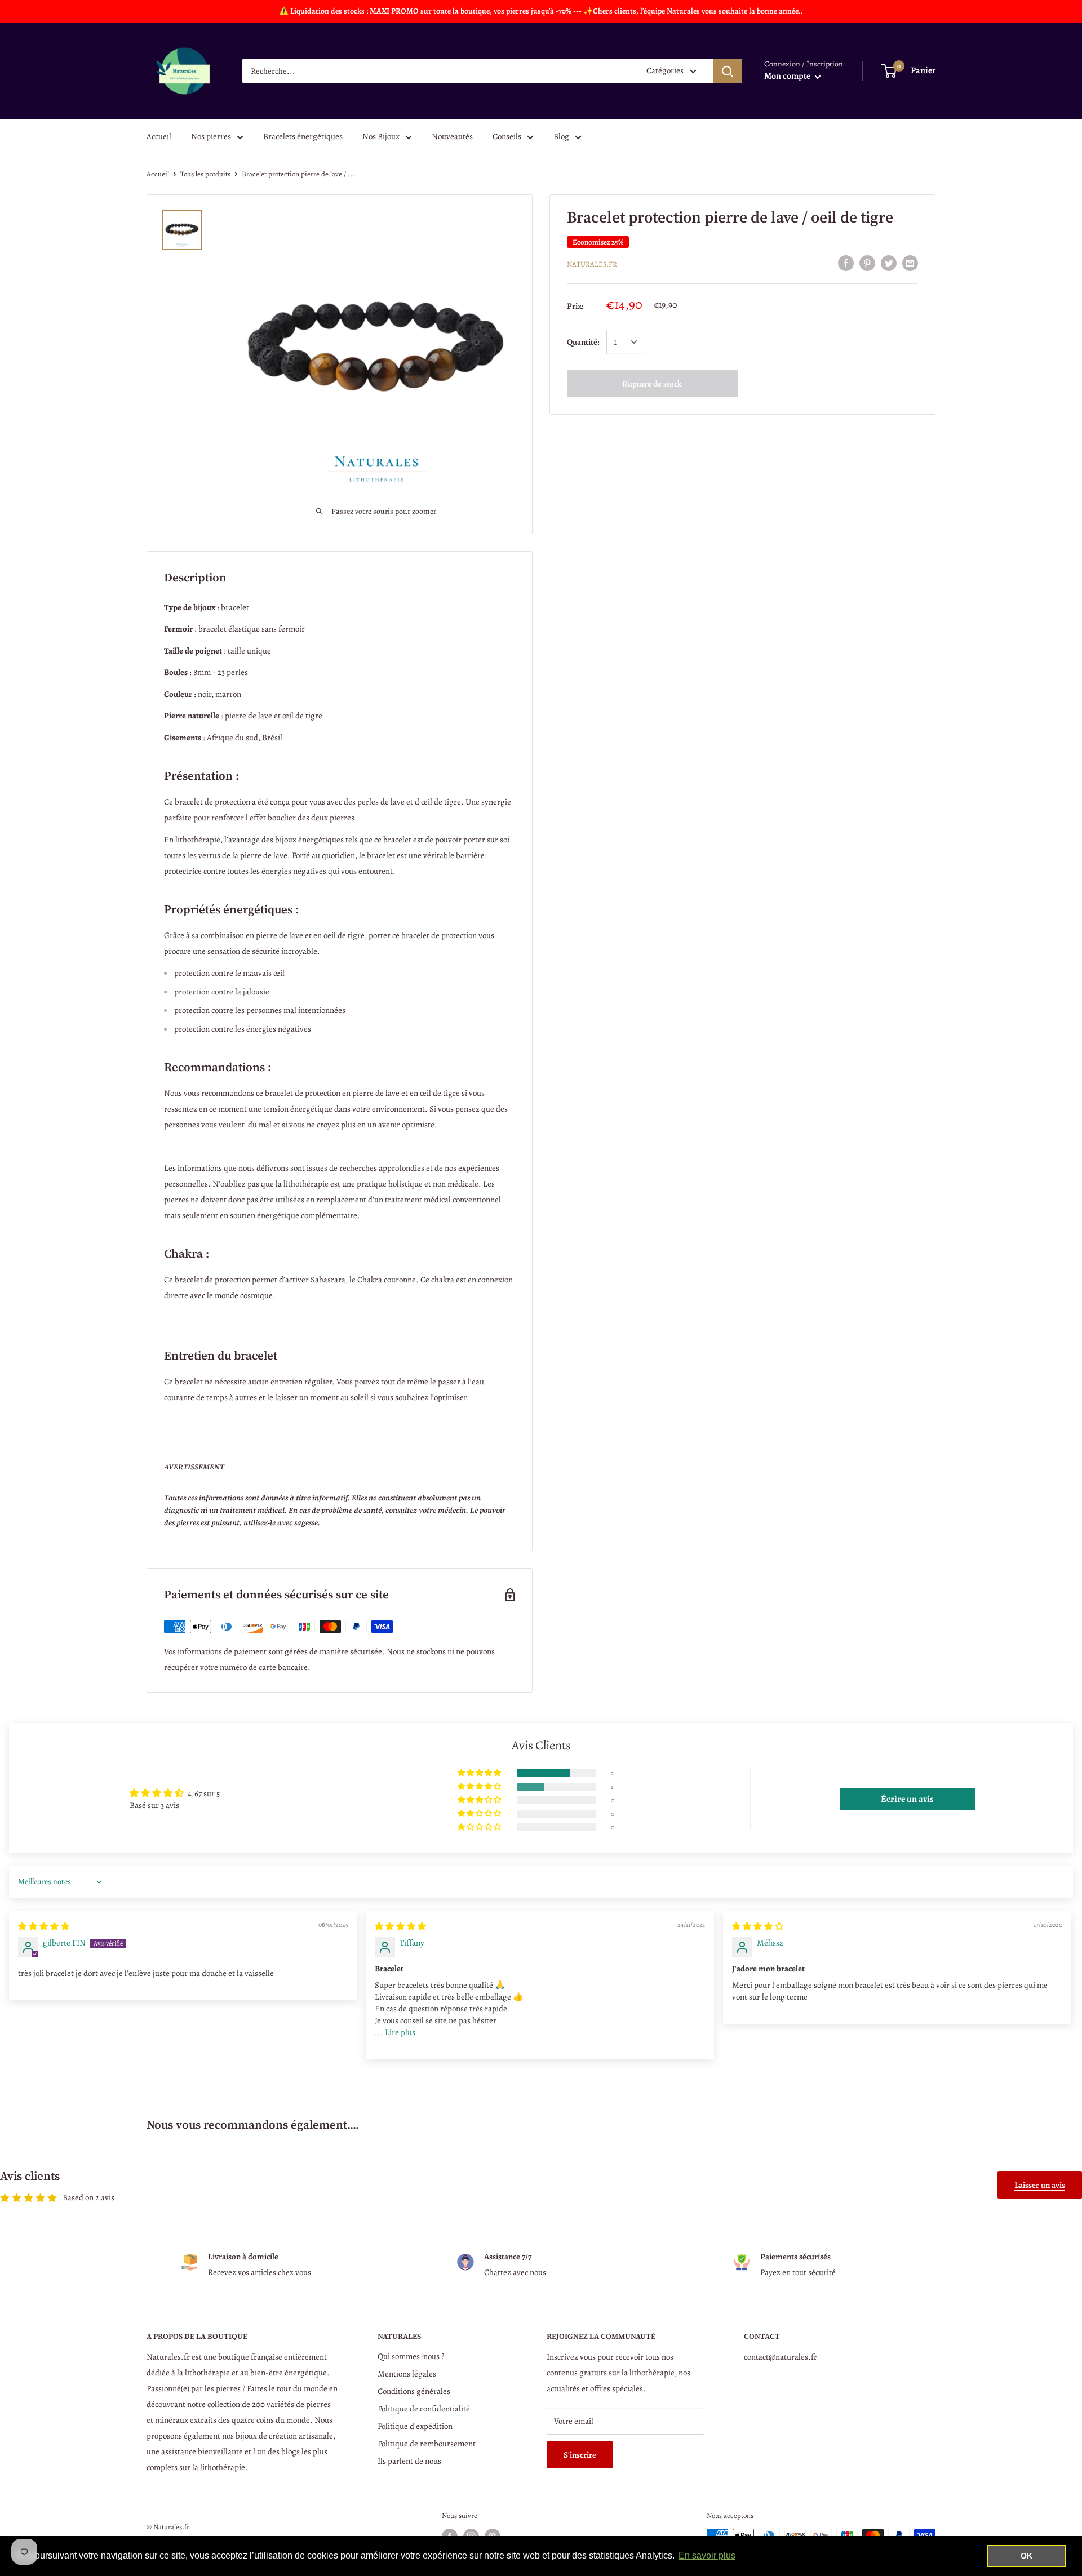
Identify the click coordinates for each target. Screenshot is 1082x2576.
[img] (44, 1926)
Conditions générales (414, 2391)
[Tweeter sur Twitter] (889, 263)
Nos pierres (211, 136)
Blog (561, 136)
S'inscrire (580, 2455)
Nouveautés (452, 136)
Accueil (159, 136)
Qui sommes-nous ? (411, 2356)
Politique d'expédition (415, 2426)
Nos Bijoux (381, 136)
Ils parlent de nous (409, 2461)
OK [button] (1026, 2556)
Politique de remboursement (427, 2444)
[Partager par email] (910, 263)
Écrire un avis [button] (907, 1799)
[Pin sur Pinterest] (867, 263)
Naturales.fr (592, 264)
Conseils (507, 136)
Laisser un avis (1040, 2185)
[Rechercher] (728, 71)
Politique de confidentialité (424, 2409)
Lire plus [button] (400, 2032)
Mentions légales (407, 2374)
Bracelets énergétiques (303, 136)
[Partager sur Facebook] (846, 263)
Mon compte (788, 76)
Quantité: (583, 342)
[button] (480, 1773)
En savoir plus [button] (707, 2555)
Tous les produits (205, 174)
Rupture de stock (652, 384)
